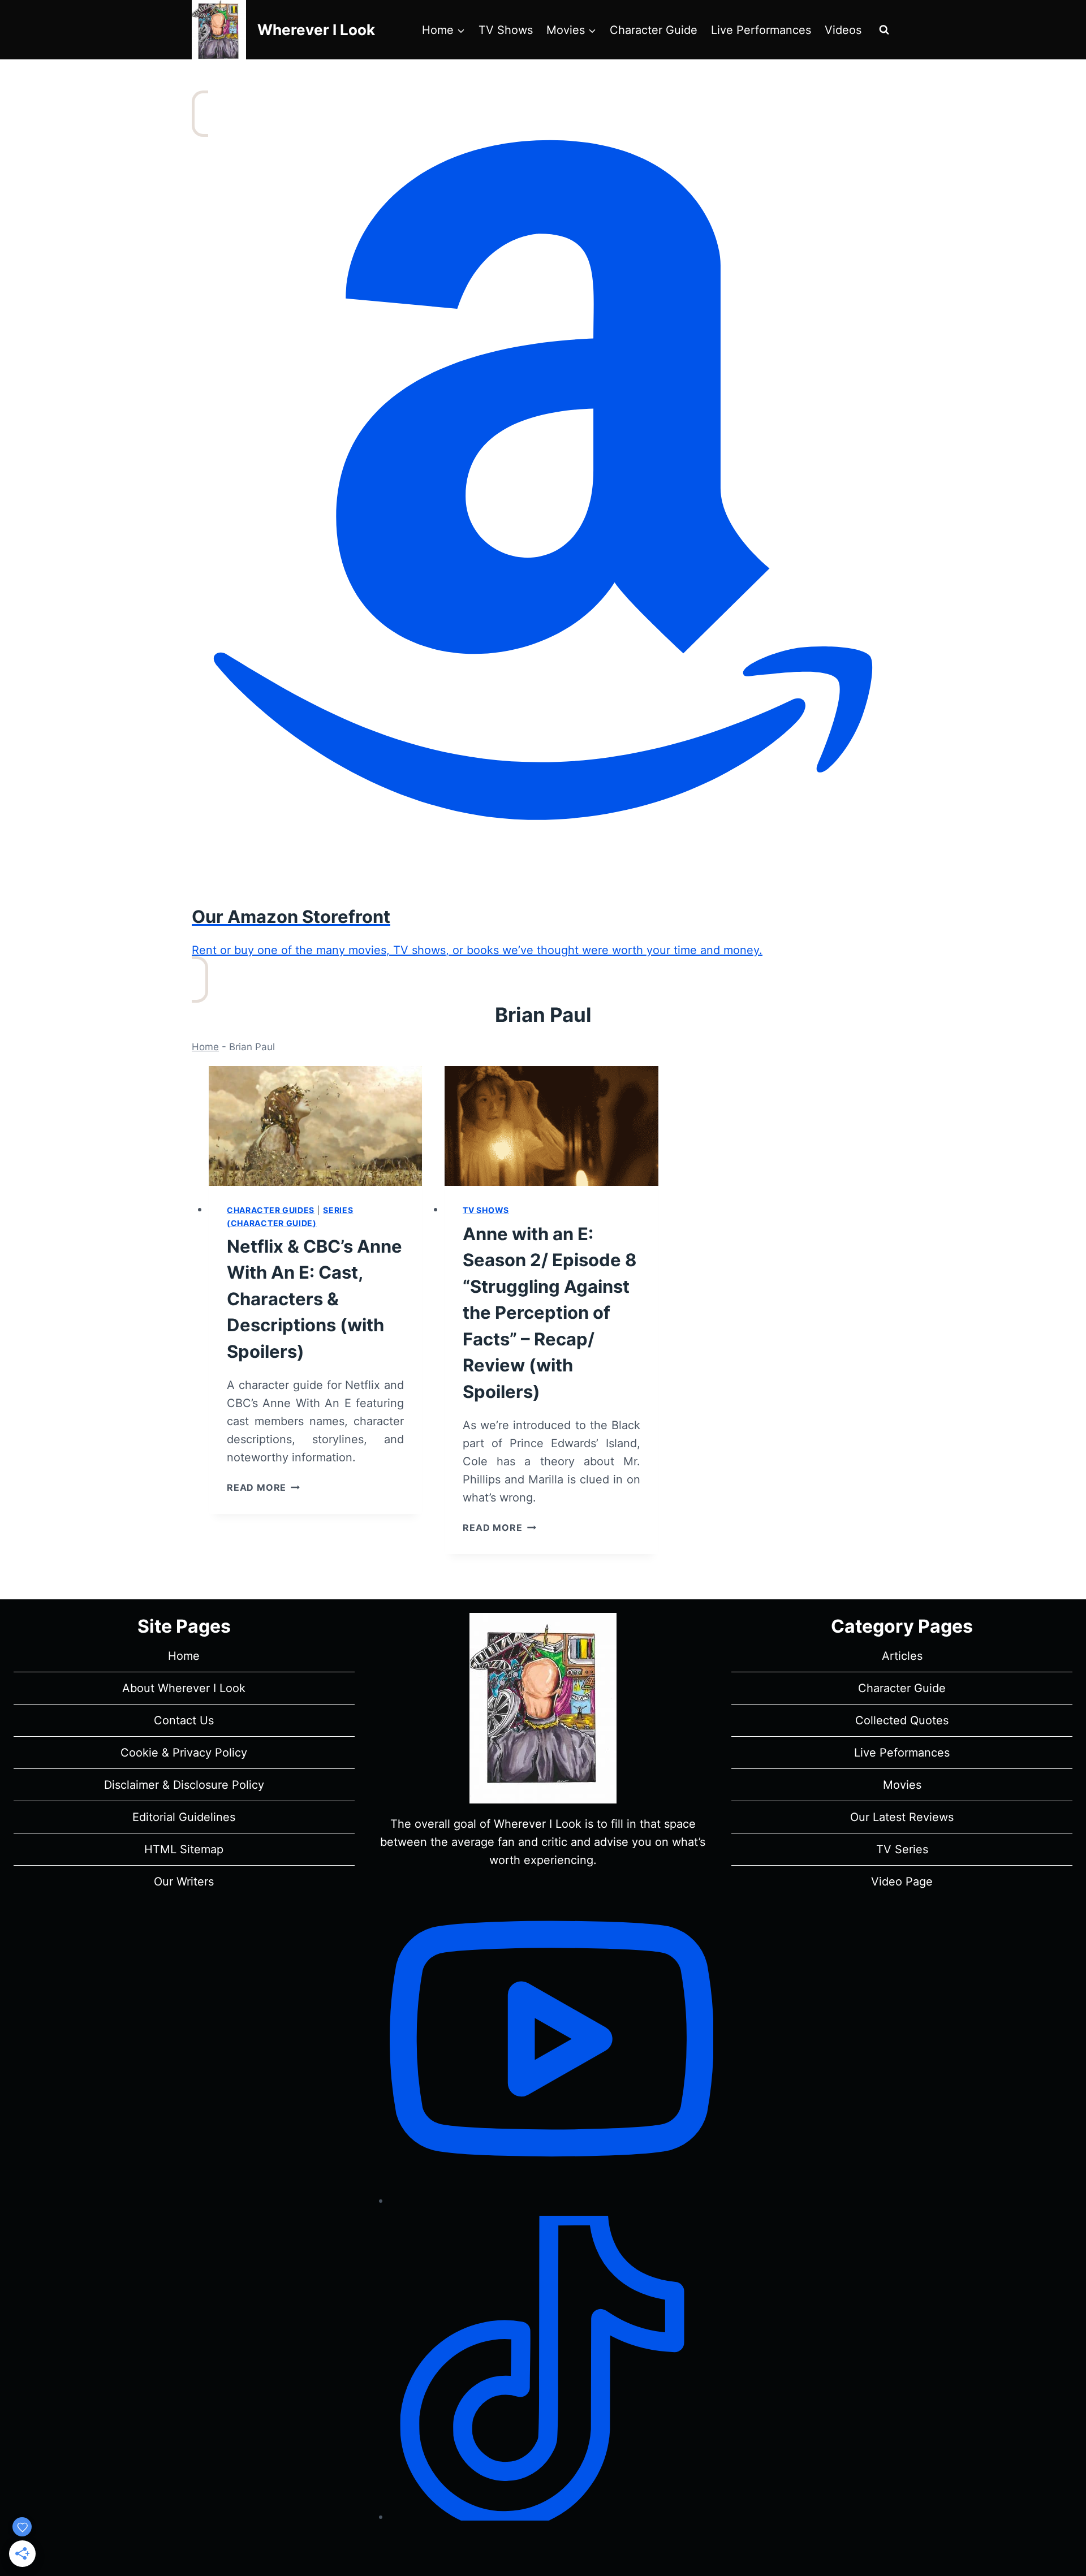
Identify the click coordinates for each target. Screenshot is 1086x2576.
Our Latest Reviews (902, 1817)
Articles (902, 1656)
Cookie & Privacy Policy (184, 1753)
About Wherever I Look (184, 1688)
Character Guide (654, 30)
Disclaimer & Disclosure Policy (184, 1785)
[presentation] (315, 1126)
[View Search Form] (884, 30)
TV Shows (506, 30)
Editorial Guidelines (184, 1817)
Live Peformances (902, 1753)
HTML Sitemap (184, 1849)
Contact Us (184, 1720)
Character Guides (271, 1210)
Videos (843, 30)
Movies (902, 1785)
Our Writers (184, 1882)
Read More (263, 1487)
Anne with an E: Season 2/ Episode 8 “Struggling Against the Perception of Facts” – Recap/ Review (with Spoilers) (550, 1313)
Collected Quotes (902, 1720)
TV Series (902, 1849)
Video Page (902, 1882)
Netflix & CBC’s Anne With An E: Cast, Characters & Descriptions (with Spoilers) (314, 1299)
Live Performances (761, 30)
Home (205, 1047)
